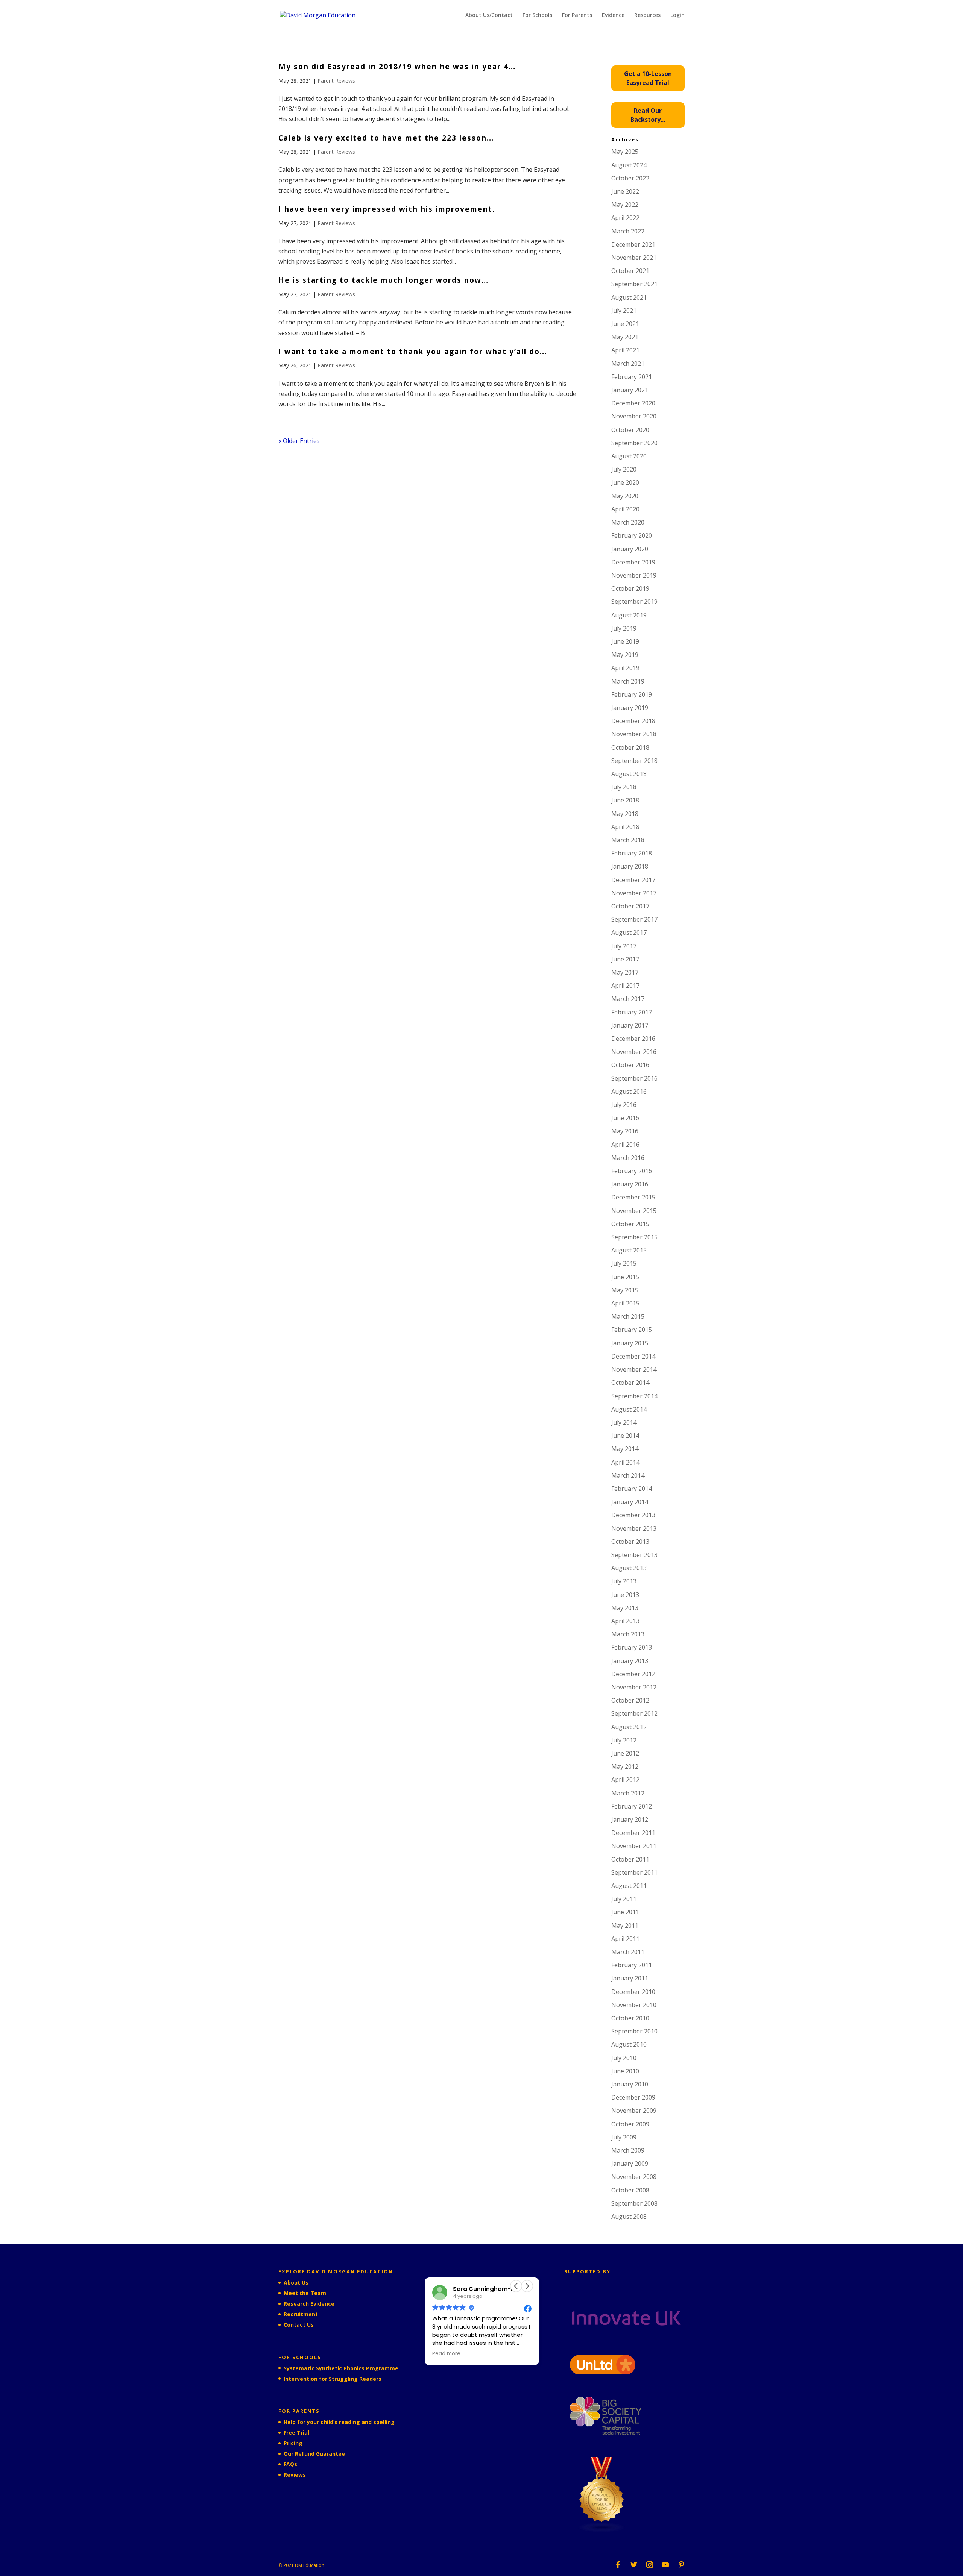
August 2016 (629, 1092)
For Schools (537, 15)
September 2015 (634, 1237)
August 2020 (629, 456)
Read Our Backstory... (648, 115)
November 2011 (634, 1846)
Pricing (293, 2443)
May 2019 (625, 655)
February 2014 (632, 1489)
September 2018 (634, 761)
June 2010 (625, 2071)
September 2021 (634, 284)
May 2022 (625, 205)
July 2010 (624, 2058)
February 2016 (632, 1171)
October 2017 (630, 906)
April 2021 (625, 350)
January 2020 (630, 549)
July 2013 (624, 1581)
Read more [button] (446, 2354)
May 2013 (625, 1608)
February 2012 (632, 1806)
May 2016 (625, 1131)
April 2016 (625, 1145)
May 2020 (625, 496)
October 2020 (630, 430)
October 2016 (630, 1065)
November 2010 (634, 2005)
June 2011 (625, 1912)
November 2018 (634, 734)
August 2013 (629, 1568)
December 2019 (633, 562)
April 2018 (625, 827)
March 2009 (628, 2150)
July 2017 (624, 946)
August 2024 (629, 165)
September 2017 (634, 919)
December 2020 (633, 403)
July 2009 (624, 2137)
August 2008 (629, 2217)
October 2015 (630, 1224)
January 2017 (630, 1025)
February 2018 (632, 853)
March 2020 (628, 522)
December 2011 (633, 1833)
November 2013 (634, 1528)
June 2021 (625, 324)
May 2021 (625, 337)
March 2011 (628, 1952)
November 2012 (634, 1687)
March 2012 (628, 1793)
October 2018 (630, 747)
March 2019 (628, 681)
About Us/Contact (489, 15)
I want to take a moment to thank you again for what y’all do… (413, 352)
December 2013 (633, 1515)
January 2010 (630, 2084)
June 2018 (625, 800)
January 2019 (630, 708)
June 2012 (625, 1753)
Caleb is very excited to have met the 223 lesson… (386, 138)
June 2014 (625, 1436)
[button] (527, 2286)
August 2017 (629, 932)
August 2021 (629, 297)
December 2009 (633, 2097)
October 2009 (630, 2124)
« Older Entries (299, 441)
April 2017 (625, 986)
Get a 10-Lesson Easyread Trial (648, 78)
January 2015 (630, 1343)
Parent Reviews (336, 81)
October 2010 (630, 2018)
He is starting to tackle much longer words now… (384, 280)
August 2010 (629, 2044)
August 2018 (629, 774)
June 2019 (625, 641)
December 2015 (633, 1197)
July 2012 (624, 1740)
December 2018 (633, 721)
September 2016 (634, 1078)
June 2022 (625, 191)
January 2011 (630, 1978)
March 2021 (628, 364)
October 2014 (630, 1383)
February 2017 (632, 1012)
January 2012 (630, 1819)
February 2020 (632, 535)
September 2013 (634, 1555)
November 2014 (634, 1369)
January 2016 (630, 1184)
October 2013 (630, 1542)
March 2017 (628, 999)
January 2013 (630, 1661)
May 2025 (625, 152)
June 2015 (625, 1277)
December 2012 (633, 1674)
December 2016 (633, 1039)
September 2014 (634, 1396)
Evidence (613, 15)
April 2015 (625, 1303)
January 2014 (630, 1502)
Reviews (295, 2475)
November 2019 (634, 575)
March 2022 (628, 231)
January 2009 (630, 2164)
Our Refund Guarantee (314, 2454)
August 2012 (629, 1727)
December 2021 (633, 244)
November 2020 (634, 416)
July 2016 (624, 1105)
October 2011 (630, 1859)
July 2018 (624, 787)
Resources (647, 15)
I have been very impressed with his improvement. (387, 209)
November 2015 (634, 1211)
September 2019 (634, 602)
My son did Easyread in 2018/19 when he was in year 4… (397, 67)
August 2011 (629, 1886)
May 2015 (625, 1290)
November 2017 (634, 893)
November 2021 (634, 258)
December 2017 (633, 880)
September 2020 (634, 443)
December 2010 (633, 1992)
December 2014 (633, 1356)
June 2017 (625, 959)
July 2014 (624, 1422)
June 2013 (625, 1595)
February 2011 (632, 1965)
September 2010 (634, 2031)
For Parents (577, 15)
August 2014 (629, 1409)
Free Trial (296, 2433)
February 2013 (632, 1647)
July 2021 (624, 311)
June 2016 (625, 1118)
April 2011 (625, 1939)
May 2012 (625, 1766)
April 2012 (625, 1780)
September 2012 (634, 1713)
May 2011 (625, 1926)
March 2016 (628, 1158)
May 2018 (625, 814)
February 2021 (632, 377)
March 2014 (628, 1475)
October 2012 (630, 1700)
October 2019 (630, 588)
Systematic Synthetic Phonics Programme (341, 2368)
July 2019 (624, 628)
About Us (296, 2283)
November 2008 (634, 2177)
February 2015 (632, 1330)
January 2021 (630, 390)
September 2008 (634, 2203)
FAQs (290, 2464)
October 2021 (630, 271)
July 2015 (624, 1263)
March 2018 (628, 840)
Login (677, 15)
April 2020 (625, 509)
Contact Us (299, 2325)
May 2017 (625, 972)
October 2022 (630, 178)
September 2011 (634, 1872)
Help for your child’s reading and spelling (339, 2422)
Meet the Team (305, 2293)
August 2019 (629, 615)
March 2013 (628, 1634)
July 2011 (624, 1899)
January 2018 (630, 866)
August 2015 (629, 1250)
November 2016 (634, 1052)
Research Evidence (309, 2304)
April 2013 (625, 1621)
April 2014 (625, 1462)
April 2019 (625, 668)
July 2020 (624, 469)
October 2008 (630, 2190)
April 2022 (625, 218)
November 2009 (634, 2111)
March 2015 (628, 1316)
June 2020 (625, 482)
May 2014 (625, 1449)
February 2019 (632, 694)
